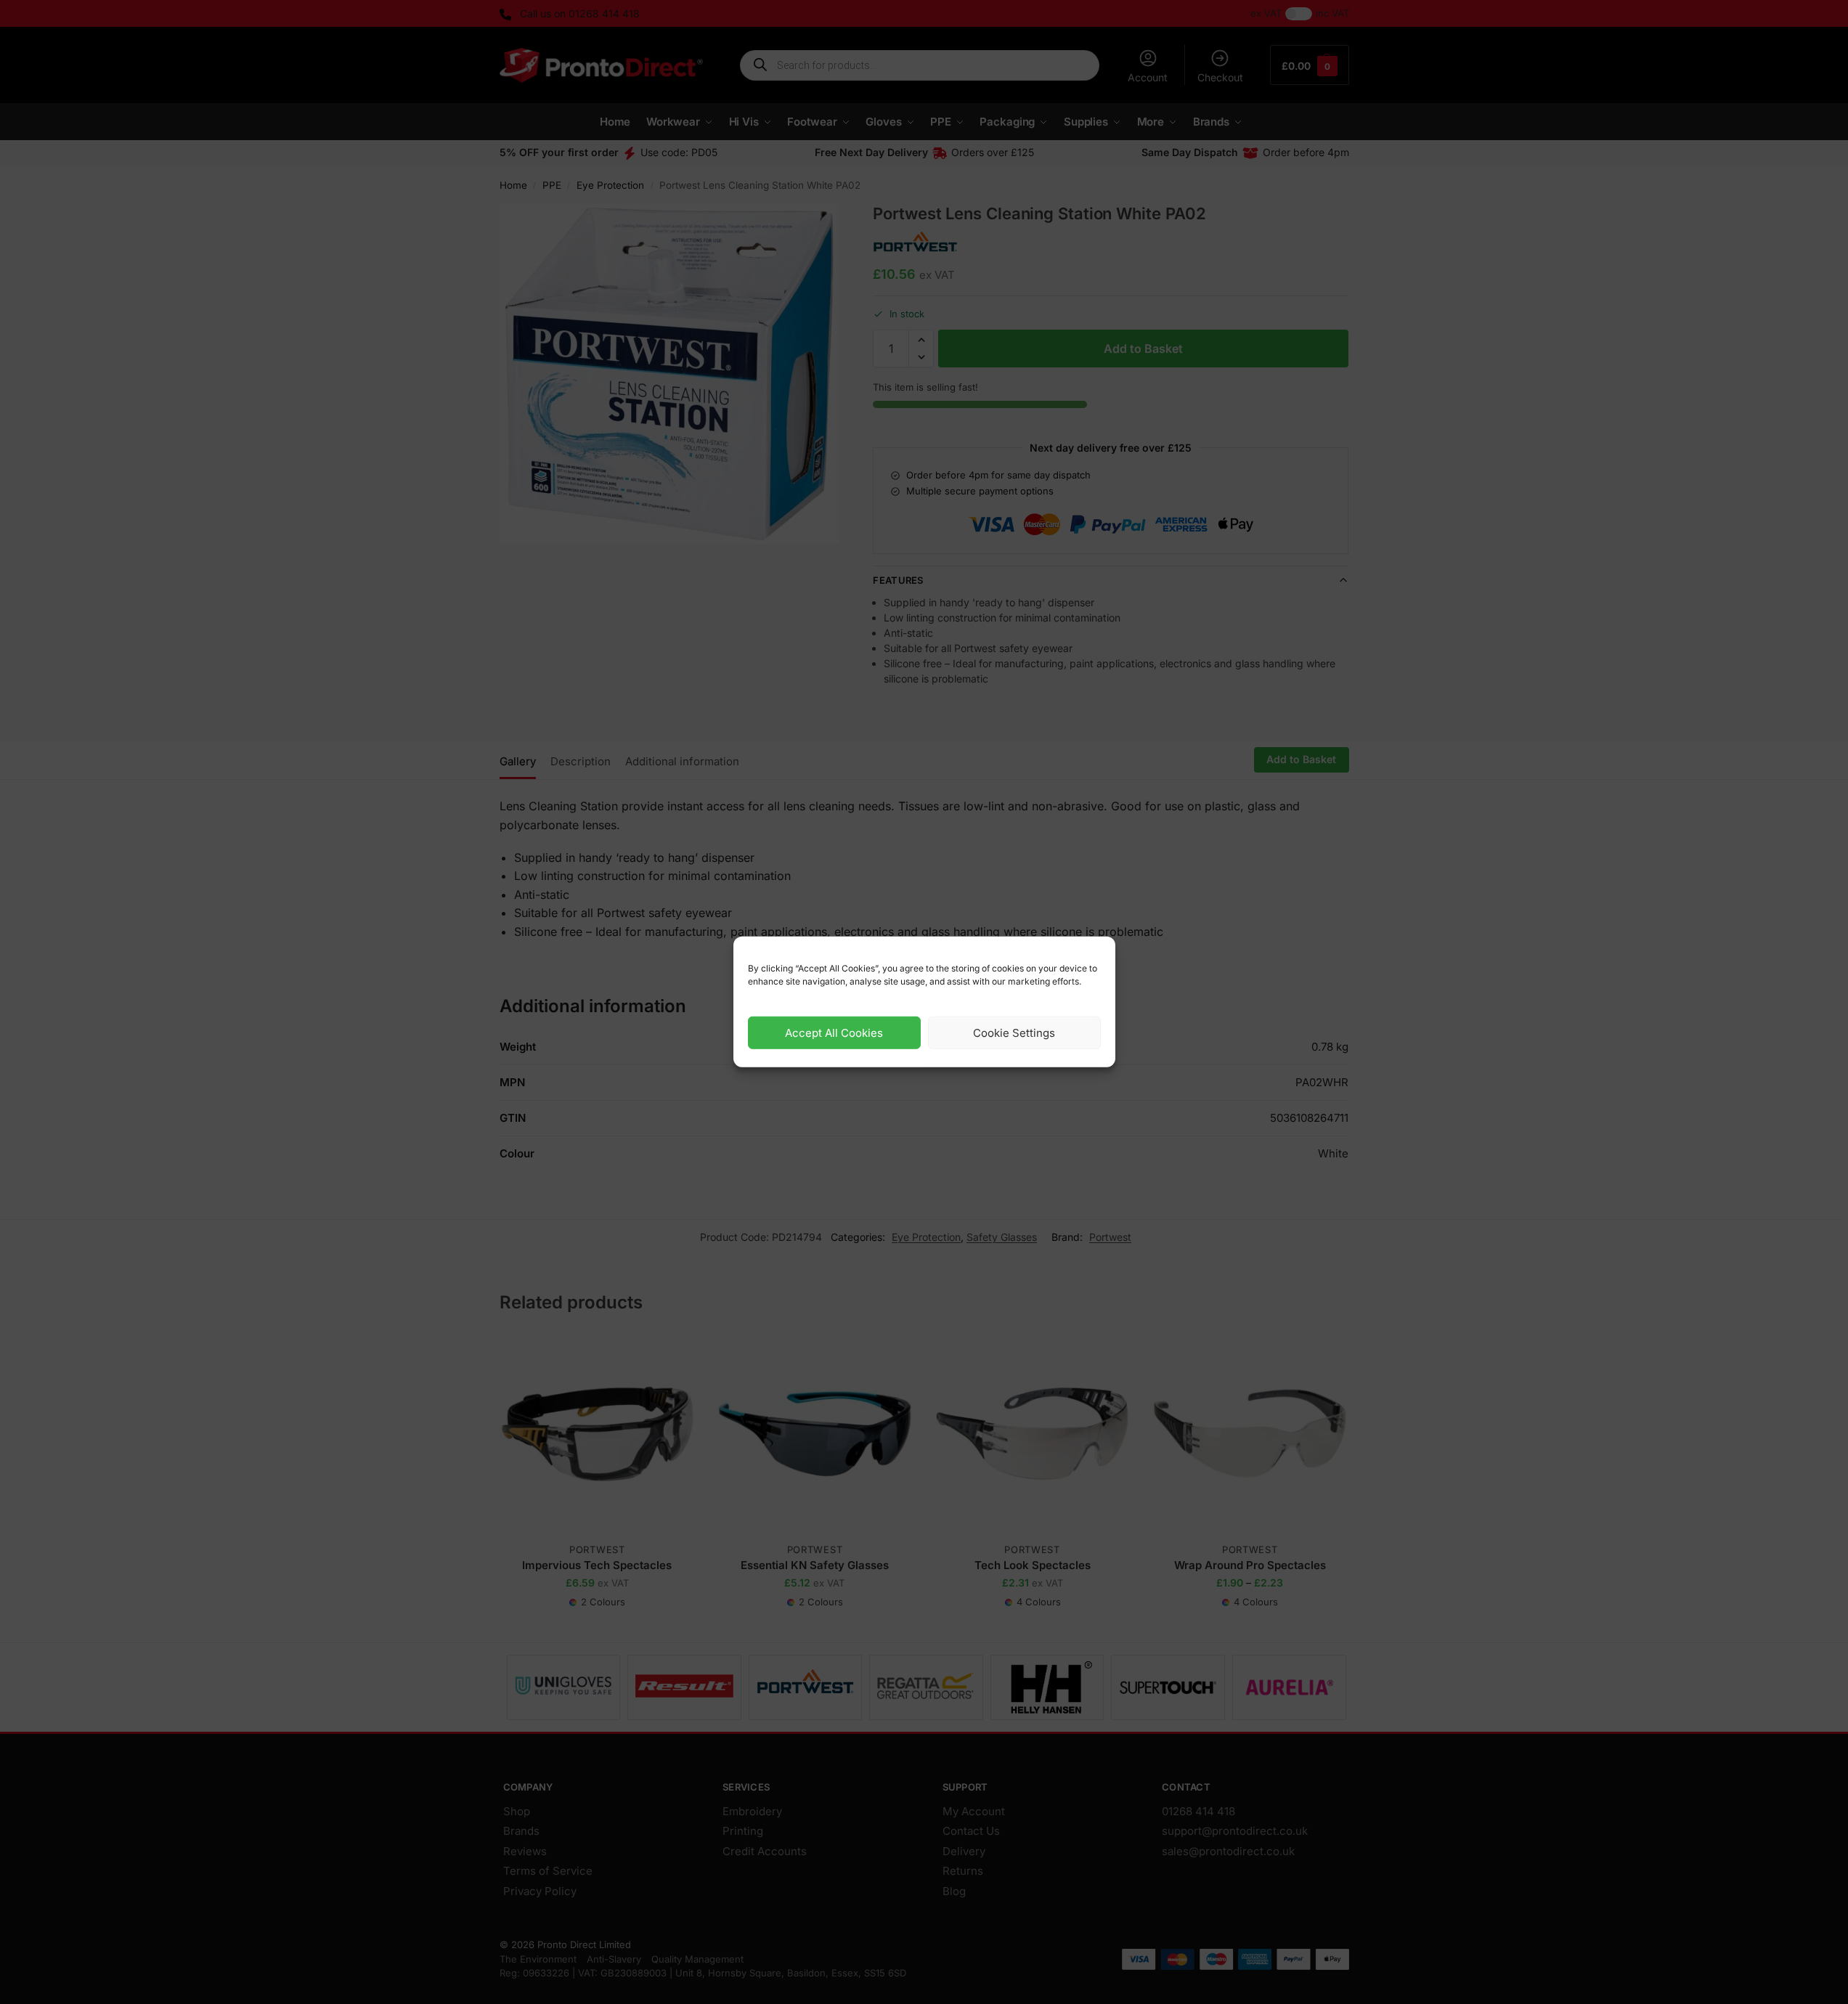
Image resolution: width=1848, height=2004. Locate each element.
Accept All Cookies (834, 1033)
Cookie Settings (1014, 1033)
